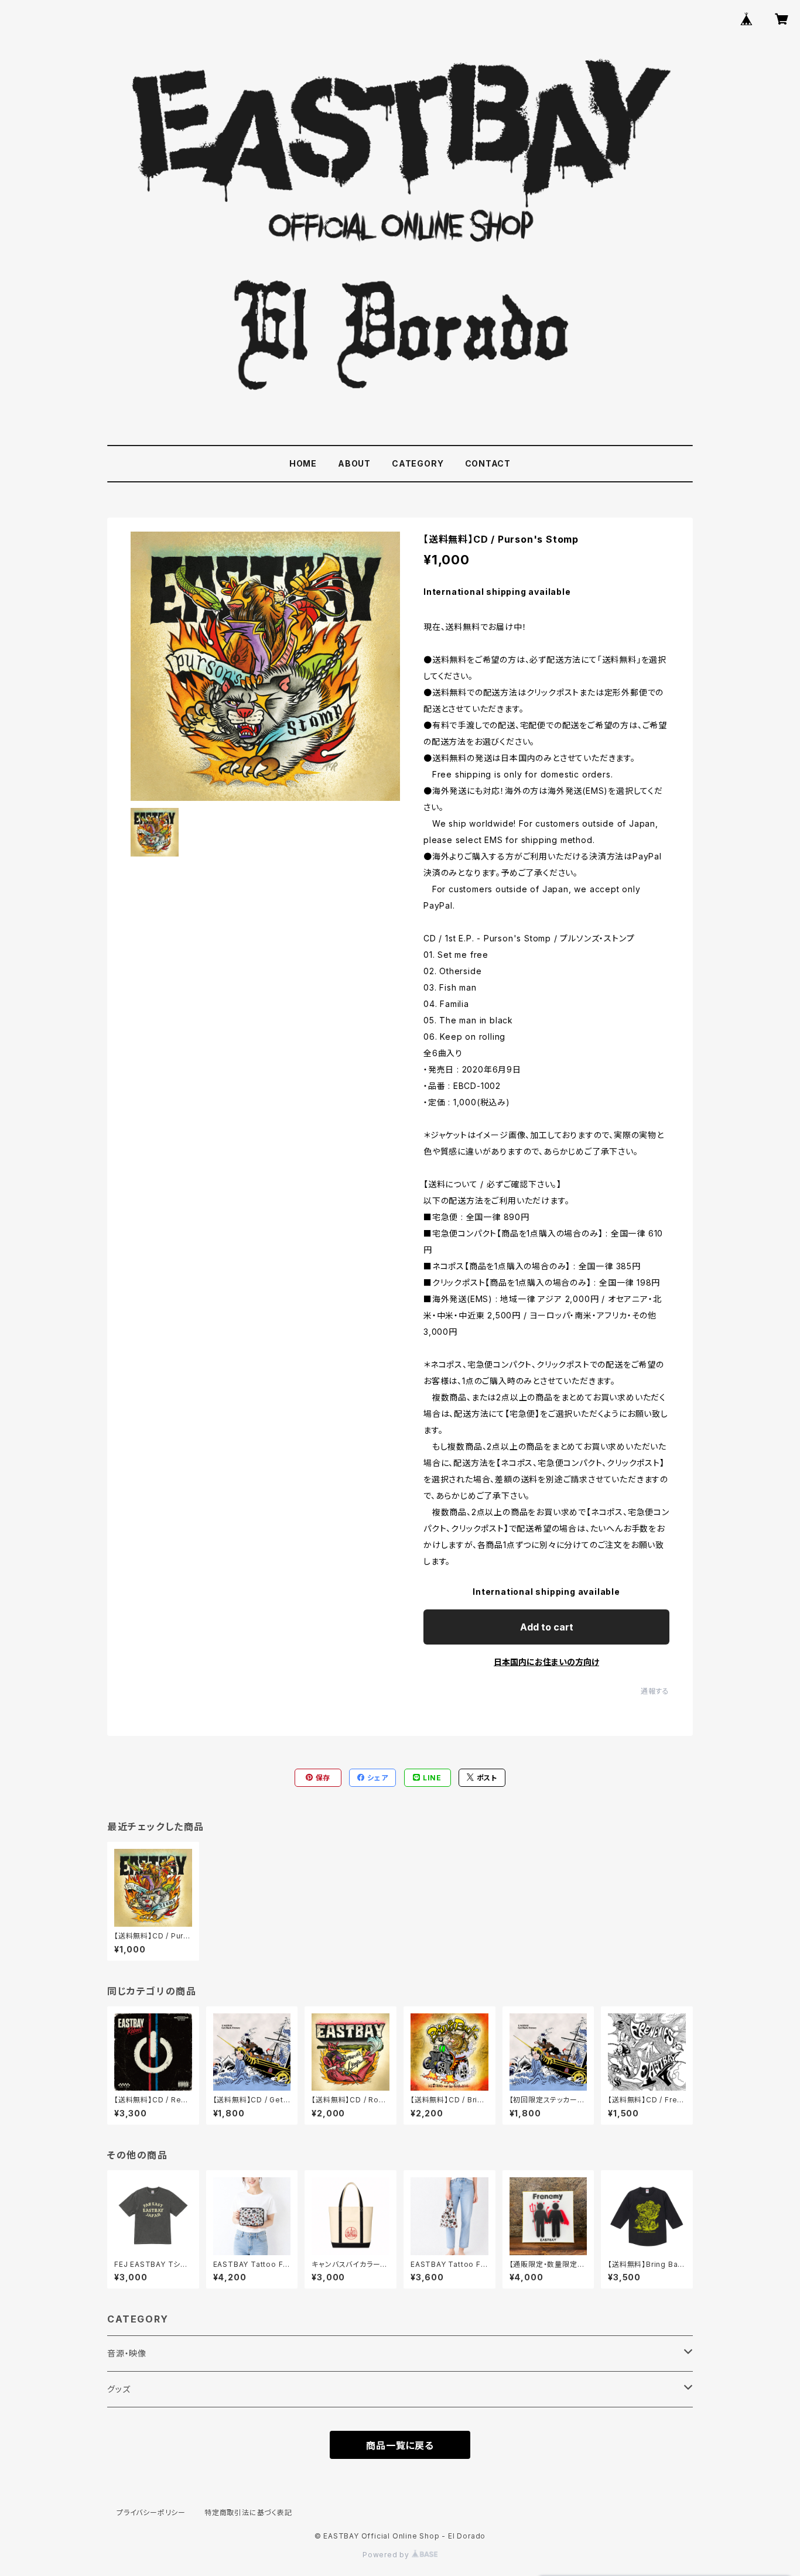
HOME (303, 463)
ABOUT (354, 463)
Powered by (387, 2555)
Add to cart (547, 1627)
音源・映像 (127, 2353)
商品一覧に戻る (400, 2445)
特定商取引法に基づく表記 (248, 2512)
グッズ (119, 2389)
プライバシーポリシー (151, 2512)
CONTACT (488, 463)
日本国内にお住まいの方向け (546, 1662)
